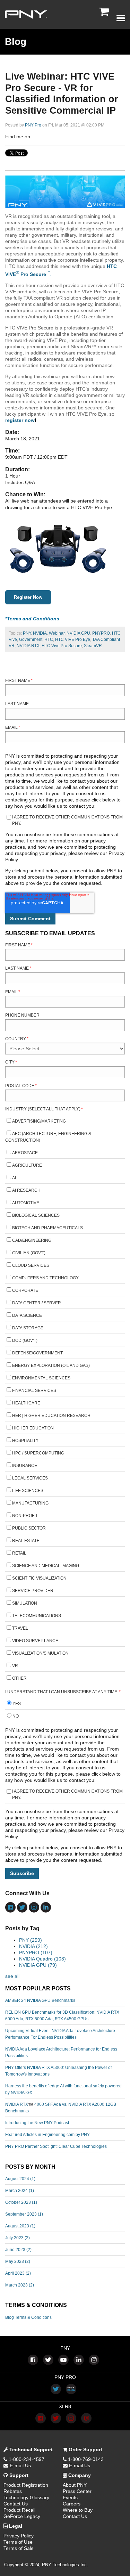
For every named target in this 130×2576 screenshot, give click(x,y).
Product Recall (19, 2510)
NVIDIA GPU (78, 633)
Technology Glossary (26, 2497)
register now (20, 420)
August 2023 (20, 2226)
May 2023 (18, 2261)
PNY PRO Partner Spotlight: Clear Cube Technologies (56, 2146)
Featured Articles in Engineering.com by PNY (47, 2135)
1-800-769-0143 (85, 2459)
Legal (15, 2526)
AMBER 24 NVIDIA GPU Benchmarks (40, 2000)
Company (79, 2475)
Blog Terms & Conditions (28, 2317)
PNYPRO (101, 633)
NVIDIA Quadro (42, 1959)
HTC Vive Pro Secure (62, 646)
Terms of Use (18, 2542)
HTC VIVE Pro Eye (73, 639)
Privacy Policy (19, 2536)
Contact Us (16, 2504)
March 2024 (20, 2191)
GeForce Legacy (22, 2516)
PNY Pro (33, 125)
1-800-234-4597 (26, 2459)
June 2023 (18, 2250)
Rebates (13, 2491)
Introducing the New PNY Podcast (37, 2123)
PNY (27, 633)
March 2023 (20, 2285)
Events (70, 2497)
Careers (72, 2504)
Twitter (57, 137)
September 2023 (24, 2214)
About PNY (75, 2485)
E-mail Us (20, 2465)
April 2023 (18, 2273)
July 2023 (18, 2238)
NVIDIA (40, 633)
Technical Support (30, 2449)
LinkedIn (47, 137)
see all (12, 1976)
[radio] (65, 1705)
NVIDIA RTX (28, 646)
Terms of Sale (19, 2548)
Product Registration (26, 2485)
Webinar (57, 633)
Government (31, 639)
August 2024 (20, 2179)
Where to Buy (78, 2510)
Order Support (85, 2449)
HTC (49, 639)
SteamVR (93, 646)
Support (18, 2475)
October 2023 (21, 2202)
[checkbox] (65, 1401)
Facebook (37, 137)
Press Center (77, 2491)
